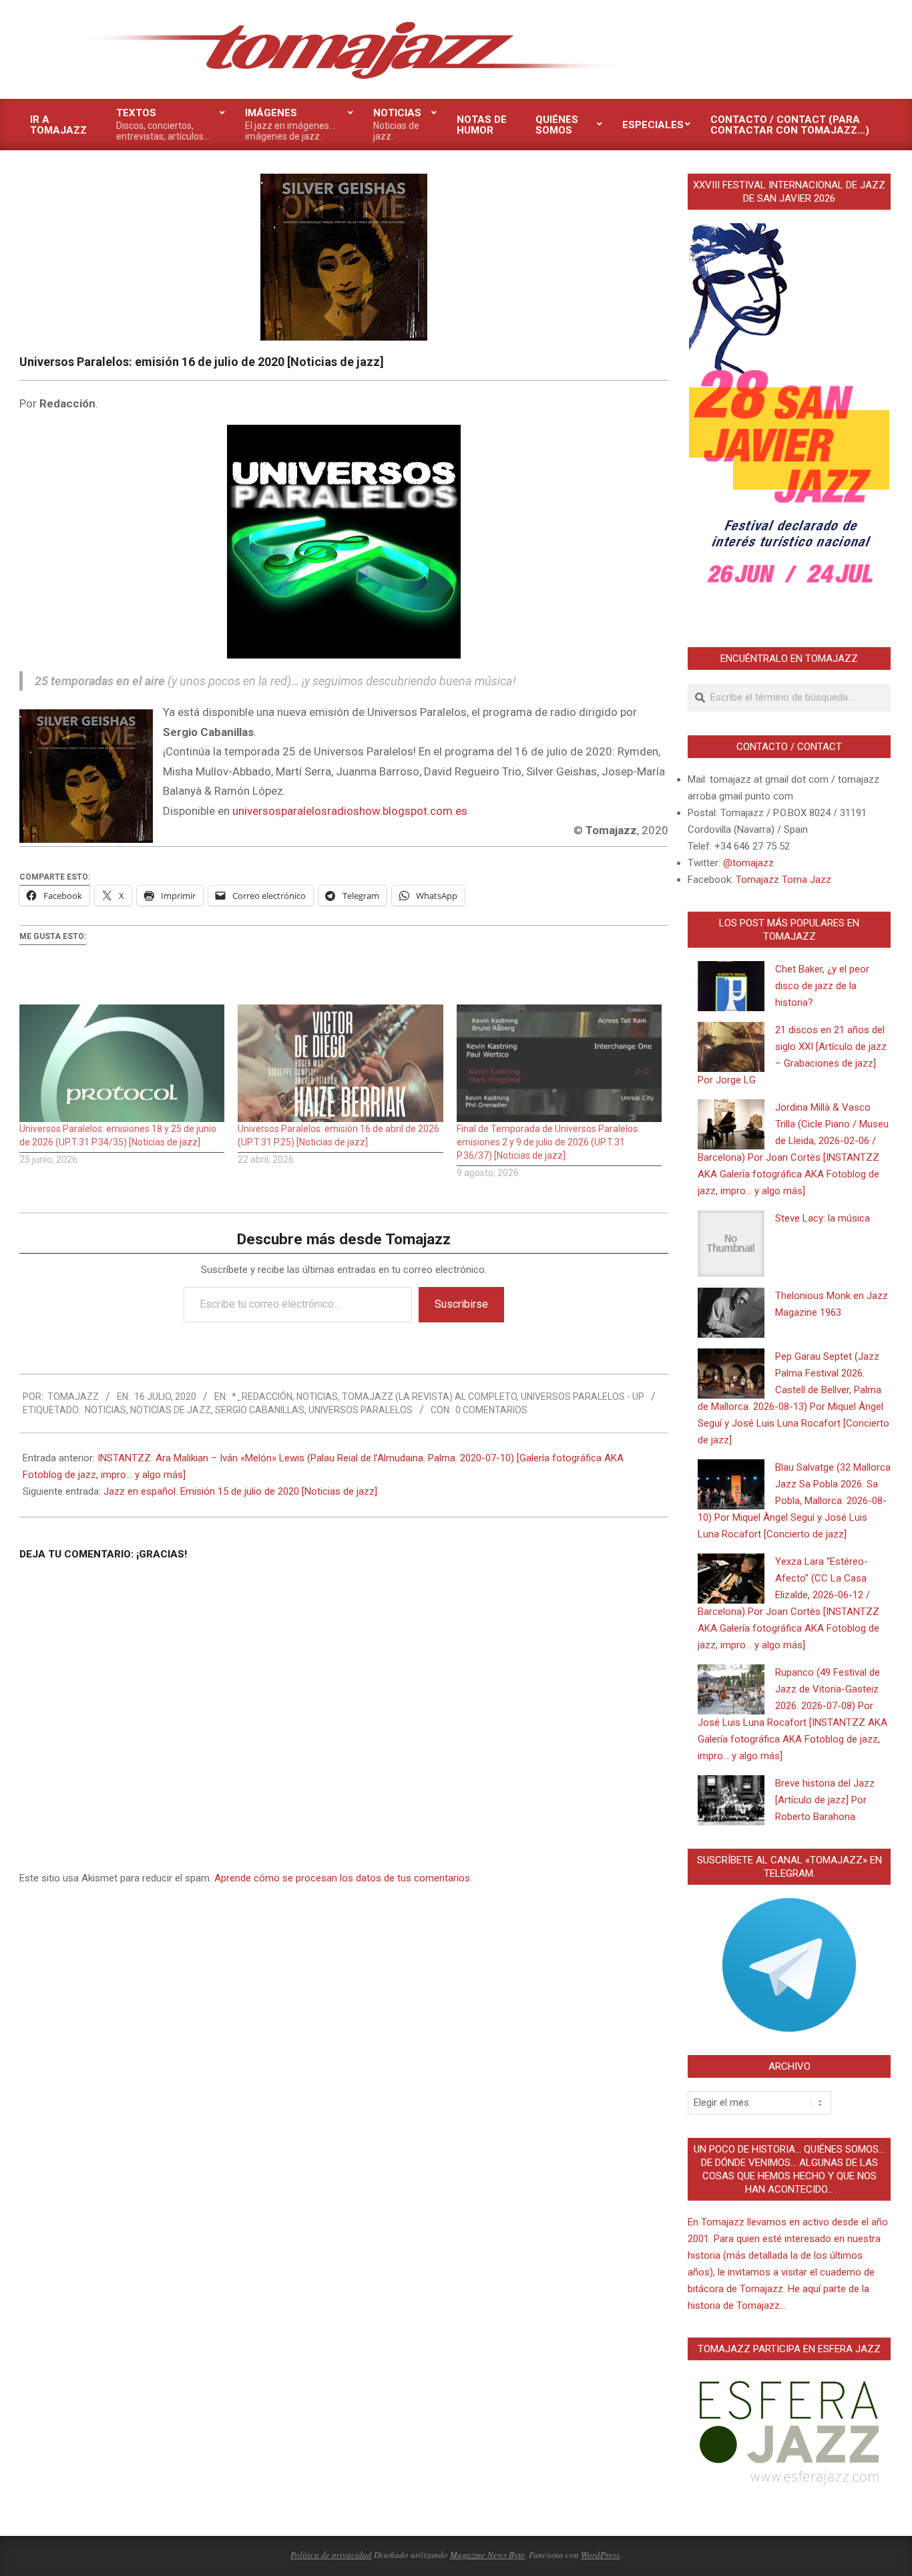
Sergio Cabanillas (260, 1410)
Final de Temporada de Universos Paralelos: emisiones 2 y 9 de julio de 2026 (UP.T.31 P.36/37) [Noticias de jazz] (548, 1142)
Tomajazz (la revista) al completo (429, 1397)
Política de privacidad (331, 2555)
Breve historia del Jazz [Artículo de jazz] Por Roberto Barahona (825, 1800)
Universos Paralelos (361, 1410)
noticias (105, 1410)
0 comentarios (491, 1410)
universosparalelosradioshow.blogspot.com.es (350, 811)
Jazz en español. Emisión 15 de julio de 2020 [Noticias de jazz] (240, 1491)
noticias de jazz (171, 1410)
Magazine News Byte (487, 2555)
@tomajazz (748, 863)
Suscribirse (461, 1304)
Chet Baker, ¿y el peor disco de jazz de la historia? (822, 986)
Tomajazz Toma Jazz (783, 880)
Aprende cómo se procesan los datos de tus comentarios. (343, 1878)
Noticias (317, 1397)
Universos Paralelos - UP (583, 1397)
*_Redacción (262, 1397)
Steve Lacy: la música (823, 1218)
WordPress (600, 2555)
